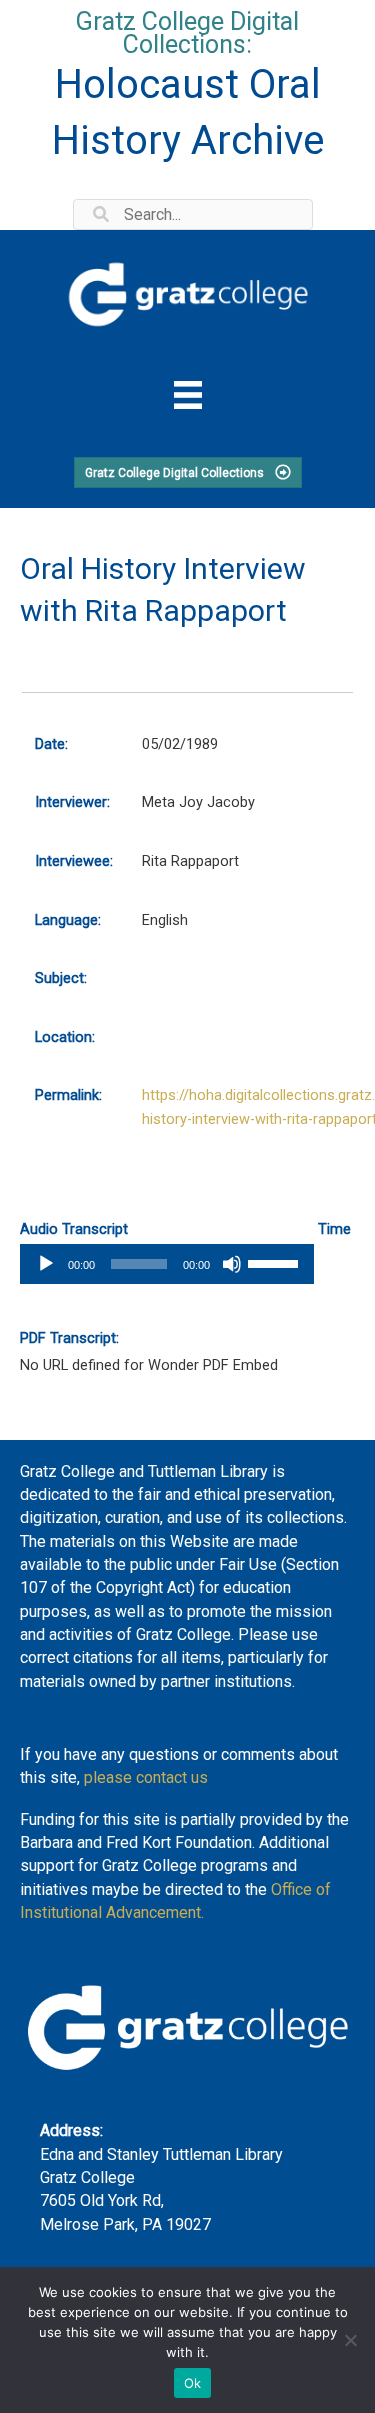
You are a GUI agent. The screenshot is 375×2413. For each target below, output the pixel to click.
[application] (167, 1264)
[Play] (46, 1264)
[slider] (276, 1262)
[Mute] (232, 1264)
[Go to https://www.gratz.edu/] (187, 291)
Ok (193, 2383)
